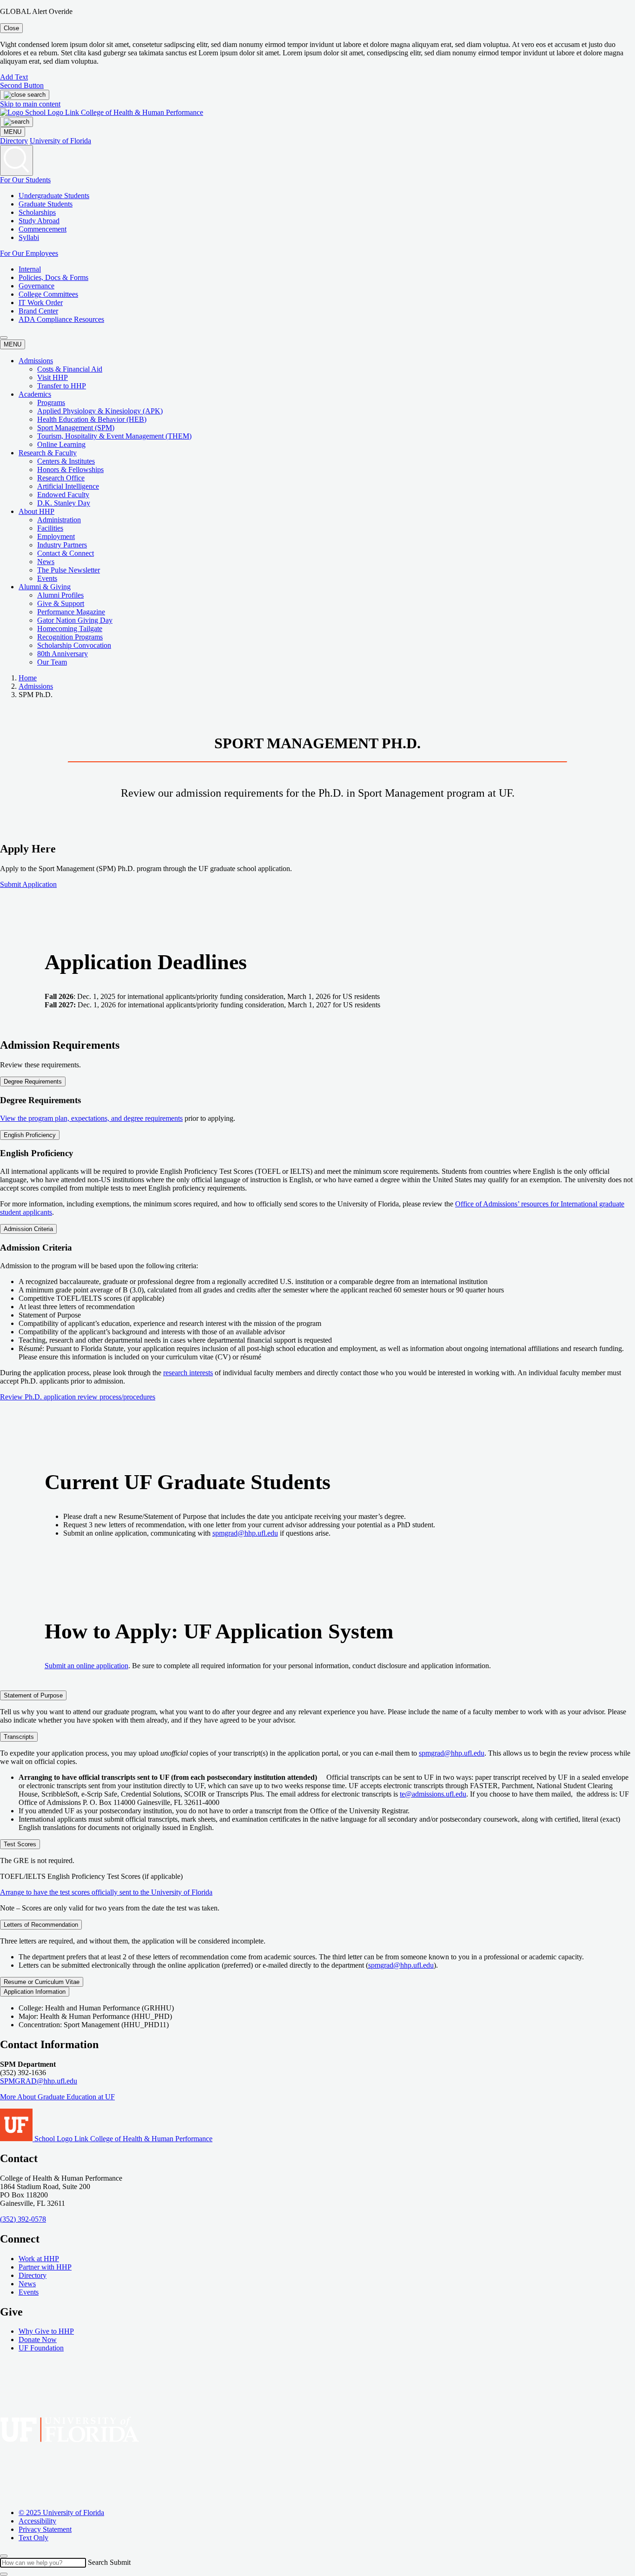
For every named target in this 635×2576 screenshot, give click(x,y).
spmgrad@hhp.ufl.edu (245, 1533)
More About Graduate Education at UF (57, 2097)
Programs (51, 403)
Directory (14, 141)
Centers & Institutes (66, 461)
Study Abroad (39, 221)
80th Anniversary (63, 654)
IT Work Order (41, 303)
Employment (56, 536)
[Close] (4, 2556)
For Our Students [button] (25, 180)
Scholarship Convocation (74, 645)
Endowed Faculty (63, 495)
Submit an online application (86, 1666)
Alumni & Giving (45, 587)
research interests (188, 1373)
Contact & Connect (66, 553)
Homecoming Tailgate (70, 629)
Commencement (43, 229)
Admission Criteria (28, 1229)
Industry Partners (62, 545)
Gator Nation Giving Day (75, 620)
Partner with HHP (45, 2266)
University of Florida (60, 141)
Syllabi (29, 237)
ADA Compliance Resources (61, 319)
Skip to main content (30, 104)
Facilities (50, 528)
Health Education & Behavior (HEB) (92, 419)
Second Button (22, 85)
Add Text (14, 77)
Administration (59, 520)
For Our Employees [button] (29, 253)
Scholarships (37, 212)
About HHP (36, 511)
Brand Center (38, 311)
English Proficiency (30, 1135)
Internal (30, 269)
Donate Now (38, 2340)
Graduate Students (46, 204)
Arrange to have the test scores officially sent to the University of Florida (106, 1892)
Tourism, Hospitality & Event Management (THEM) (114, 436)
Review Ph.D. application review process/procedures (78, 1397)
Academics (35, 394)
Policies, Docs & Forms (53, 277)
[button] (4, 338)
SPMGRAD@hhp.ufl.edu (39, 2081)
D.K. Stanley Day (64, 503)
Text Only (33, 2538)
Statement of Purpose (33, 1695)
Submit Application (28, 884)
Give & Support (61, 603)
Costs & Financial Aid (70, 369)
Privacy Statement (45, 2529)
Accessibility (37, 2521)
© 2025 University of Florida (61, 2513)
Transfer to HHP (62, 386)
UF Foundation (41, 2348)
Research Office (61, 478)
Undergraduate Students (54, 196)
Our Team (52, 662)
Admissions (36, 361)
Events (47, 578)
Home (28, 678)
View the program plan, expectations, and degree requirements (91, 1118)
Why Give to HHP (46, 2331)
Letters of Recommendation (41, 1925)
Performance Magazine (71, 612)
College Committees (48, 294)
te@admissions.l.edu (433, 1794)
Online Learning (61, 444)
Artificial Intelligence (68, 486)
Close (11, 28)
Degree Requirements (33, 1082)
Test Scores (20, 1844)
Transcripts (19, 1737)
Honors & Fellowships (70, 469)
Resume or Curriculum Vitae (42, 1982)
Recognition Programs (70, 637)
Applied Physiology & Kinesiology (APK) (100, 411)
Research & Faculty (48, 453)
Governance (36, 286)
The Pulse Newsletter (69, 570)
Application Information (35, 1992)
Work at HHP (39, 2258)
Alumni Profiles (60, 595)
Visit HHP (53, 377)
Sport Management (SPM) (76, 428)
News (46, 562)
